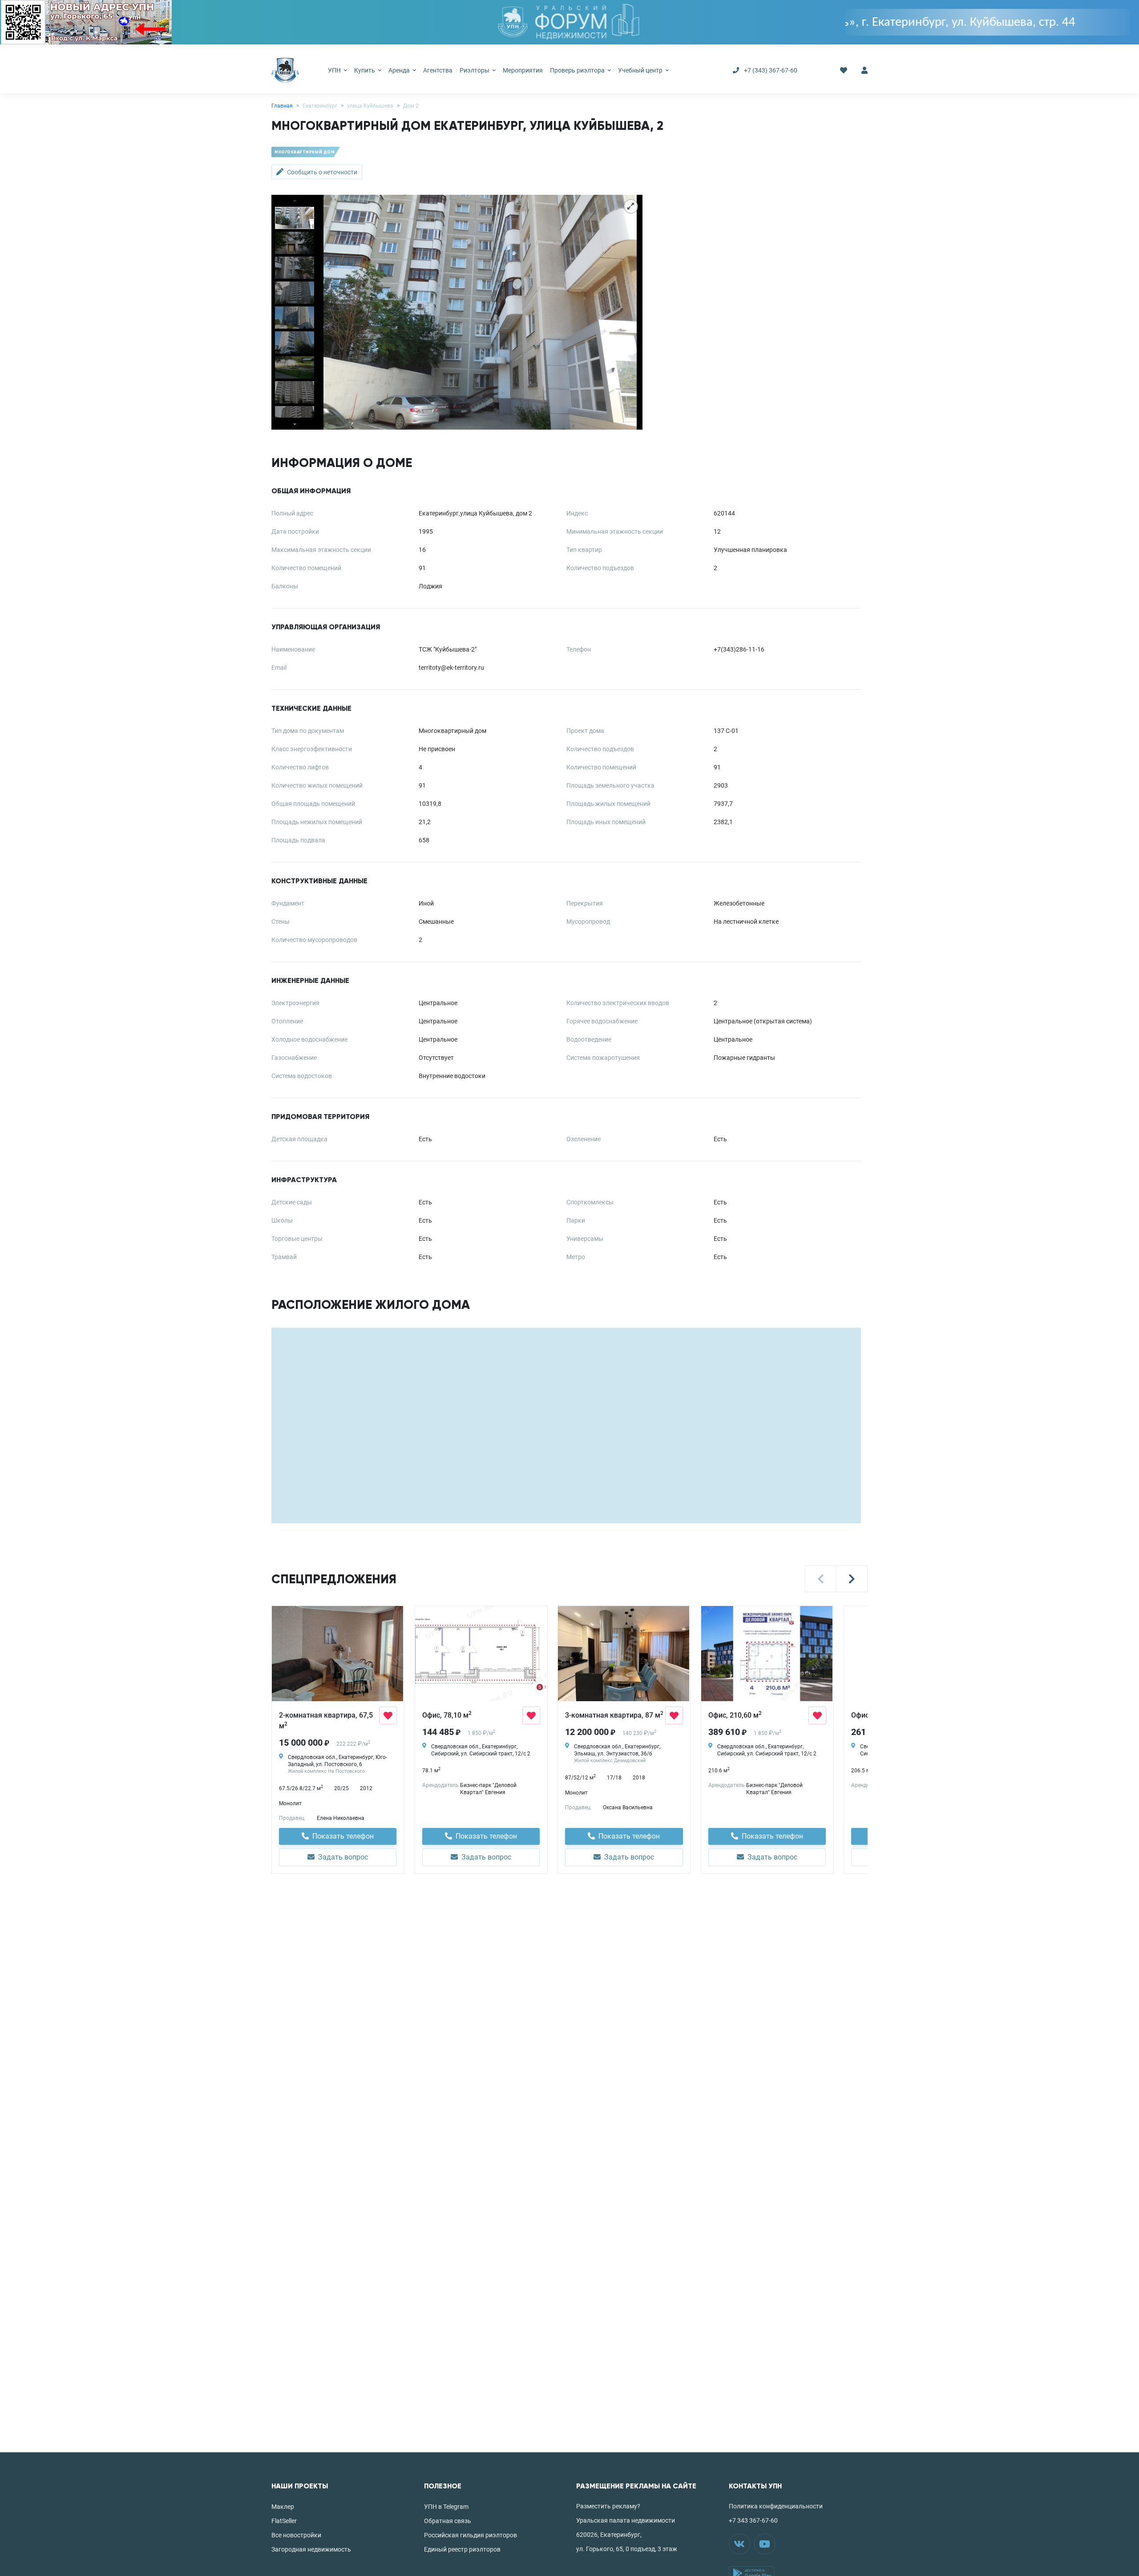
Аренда (400, 70)
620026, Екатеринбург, (609, 2535)
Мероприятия (523, 70)
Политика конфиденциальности (776, 2506)
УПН (335, 70)
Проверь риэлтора (578, 70)
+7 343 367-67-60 (753, 2520)
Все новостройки (296, 2535)
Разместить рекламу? (608, 2506)
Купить (365, 70)
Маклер (283, 2507)
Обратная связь (448, 2521)
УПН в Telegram (446, 2507)
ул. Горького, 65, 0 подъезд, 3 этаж (627, 2549)
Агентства (438, 70)
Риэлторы (475, 70)
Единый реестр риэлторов (462, 2549)
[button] (821, 1579)
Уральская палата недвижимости (626, 2520)
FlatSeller (284, 2521)
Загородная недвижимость (311, 2549)
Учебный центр (641, 70)
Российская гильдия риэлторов (471, 2535)
